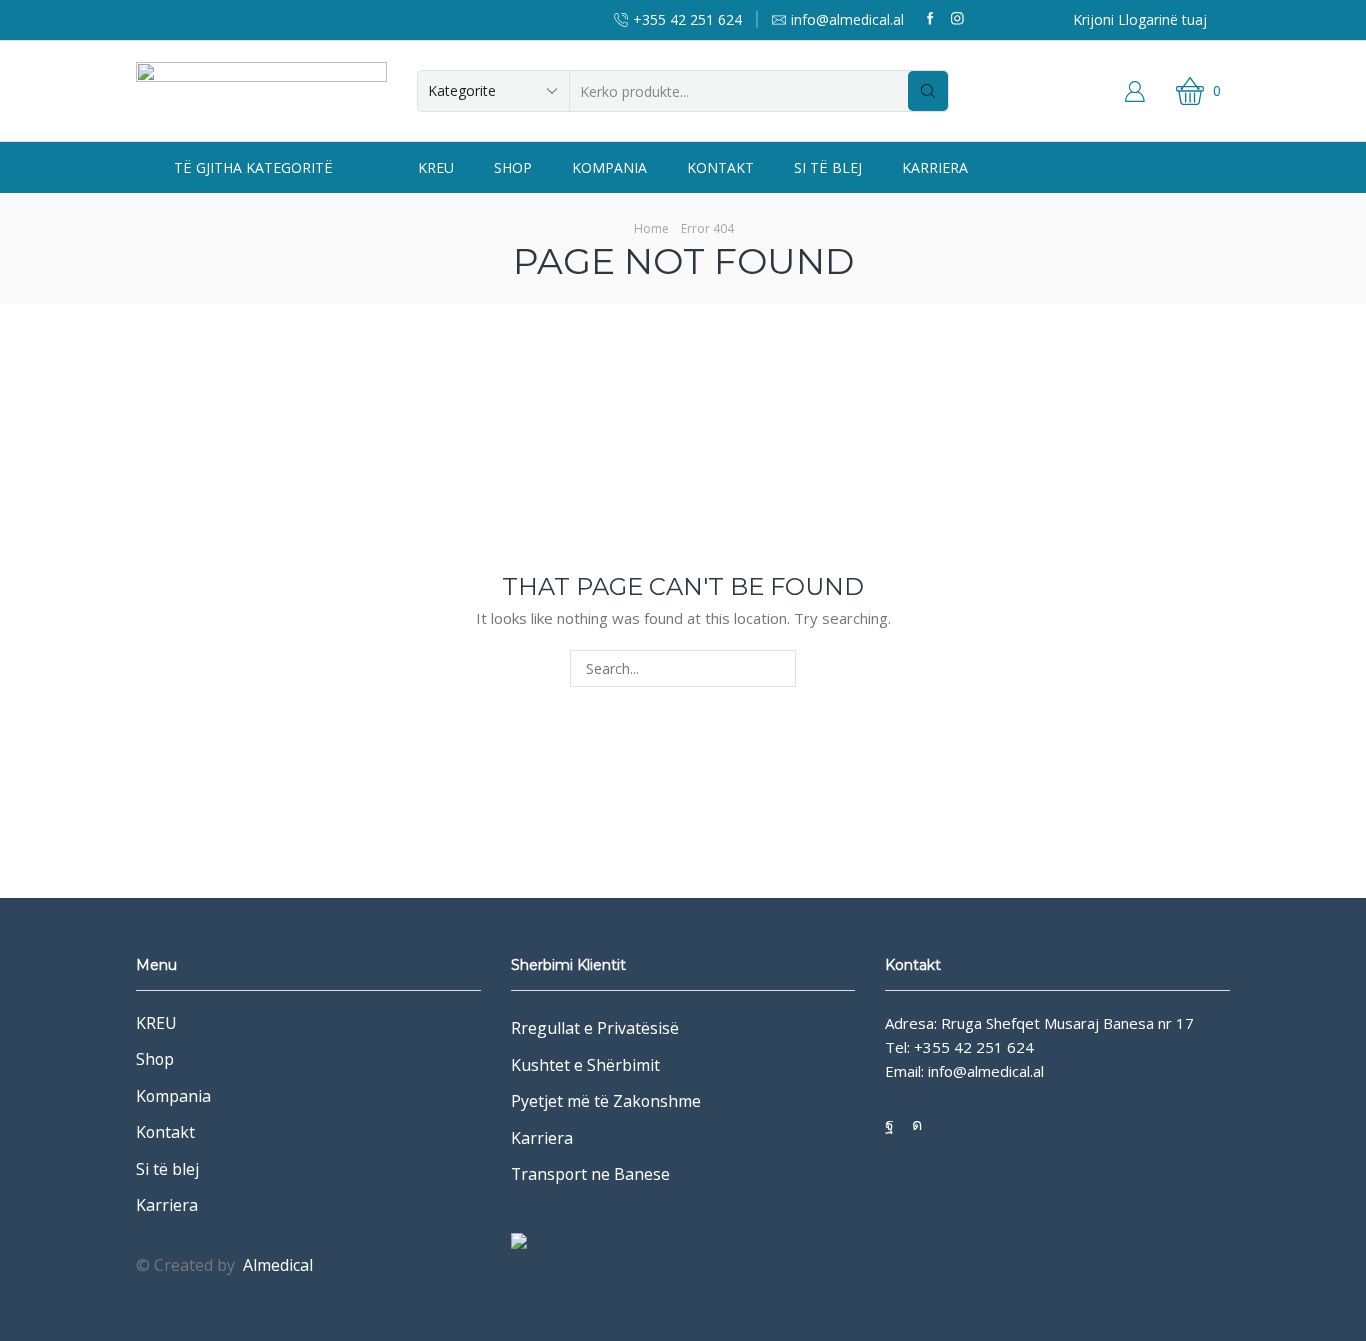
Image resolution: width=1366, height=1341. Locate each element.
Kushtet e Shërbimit (585, 1065)
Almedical (278, 1265)
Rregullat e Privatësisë (595, 1028)
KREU (436, 167)
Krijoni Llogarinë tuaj (1140, 19)
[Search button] (928, 91)
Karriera (935, 167)
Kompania (609, 167)
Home (651, 228)
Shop (513, 167)
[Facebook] (930, 19)
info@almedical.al (986, 1071)
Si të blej (828, 167)
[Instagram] (957, 19)
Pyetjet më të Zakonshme (606, 1101)
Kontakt (720, 167)
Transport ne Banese (590, 1174)
